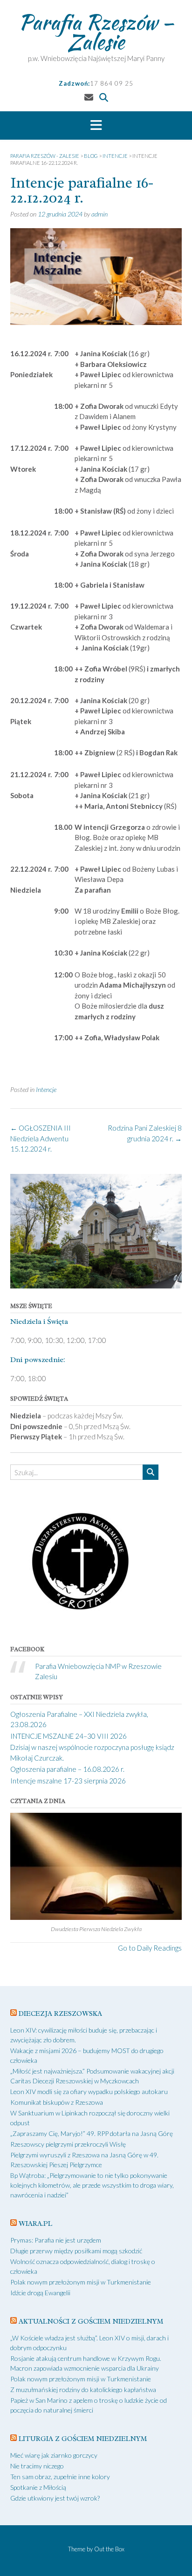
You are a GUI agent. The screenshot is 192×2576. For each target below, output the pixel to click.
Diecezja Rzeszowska (60, 2014)
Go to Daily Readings (150, 1948)
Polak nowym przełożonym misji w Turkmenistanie (81, 2282)
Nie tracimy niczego (37, 2466)
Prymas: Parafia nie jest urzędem (56, 2240)
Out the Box (109, 2549)
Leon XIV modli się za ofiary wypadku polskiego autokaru (89, 2091)
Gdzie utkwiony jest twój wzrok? (55, 2498)
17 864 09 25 (112, 83)
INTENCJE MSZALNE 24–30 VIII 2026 (69, 1736)
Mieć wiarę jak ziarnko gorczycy (54, 2455)
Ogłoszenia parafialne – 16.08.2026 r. (67, 1769)
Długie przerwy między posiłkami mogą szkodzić (76, 2251)
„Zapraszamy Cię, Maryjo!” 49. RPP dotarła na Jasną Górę (92, 2133)
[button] (96, 126)
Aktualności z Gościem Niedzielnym (91, 2322)
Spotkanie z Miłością (38, 2487)
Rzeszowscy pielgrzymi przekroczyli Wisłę (68, 2144)
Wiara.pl (35, 2224)
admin (99, 214)
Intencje (46, 1089)
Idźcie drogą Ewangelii (40, 2293)
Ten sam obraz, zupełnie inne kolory (60, 2477)
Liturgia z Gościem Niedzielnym (83, 2439)
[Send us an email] (89, 97)
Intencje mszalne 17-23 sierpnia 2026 (68, 1781)
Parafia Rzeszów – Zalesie (96, 32)
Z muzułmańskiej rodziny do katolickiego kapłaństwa (83, 2390)
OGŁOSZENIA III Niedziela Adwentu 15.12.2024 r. (41, 1138)
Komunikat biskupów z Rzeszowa (57, 2102)
